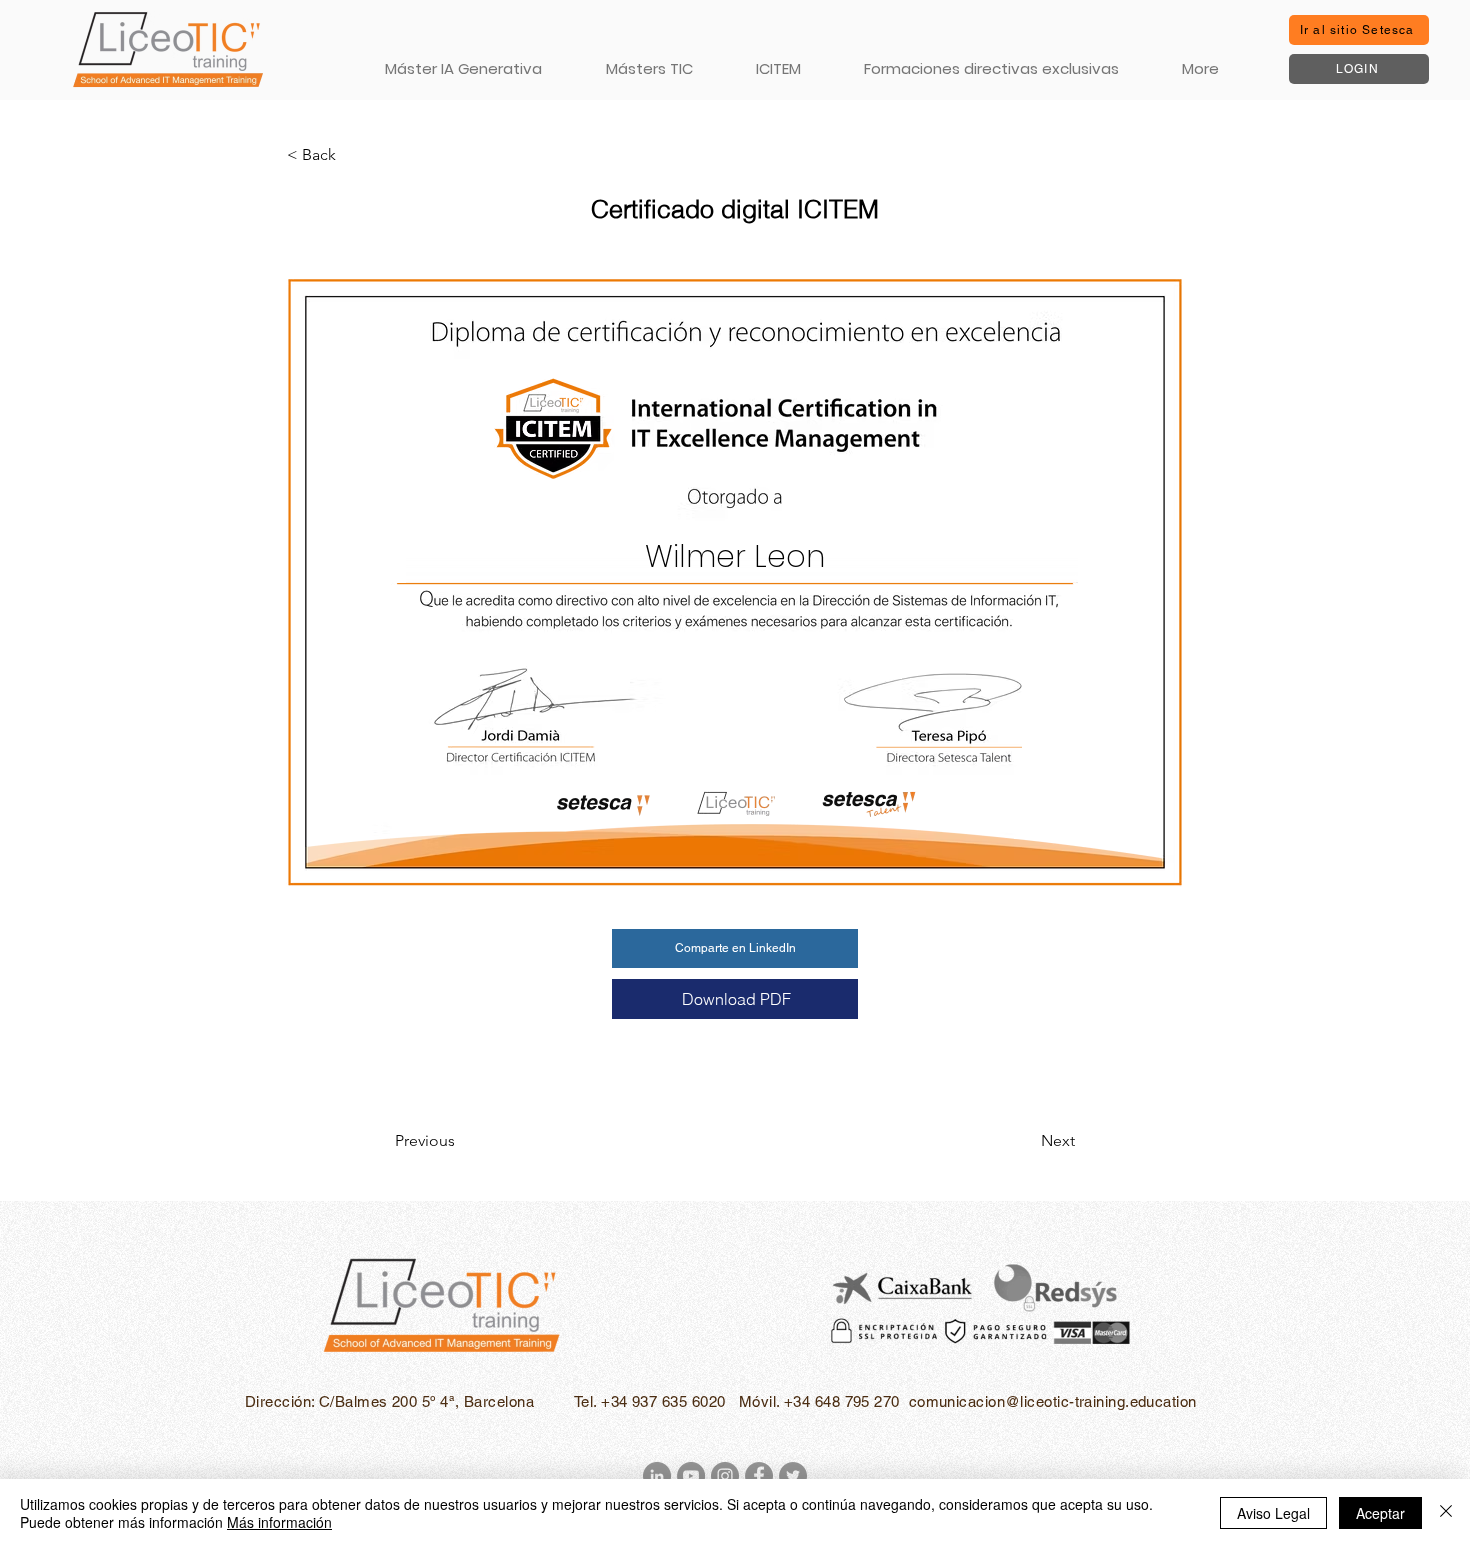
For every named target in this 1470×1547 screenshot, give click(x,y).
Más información (279, 1522)
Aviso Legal (1273, 1513)
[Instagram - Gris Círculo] (725, 1476)
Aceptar (1380, 1513)
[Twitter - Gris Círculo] (793, 1476)
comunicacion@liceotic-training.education (1053, 1401)
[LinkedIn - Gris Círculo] (657, 1476)
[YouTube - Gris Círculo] (691, 1476)
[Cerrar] (1446, 1513)
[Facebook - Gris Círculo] (759, 1476)
